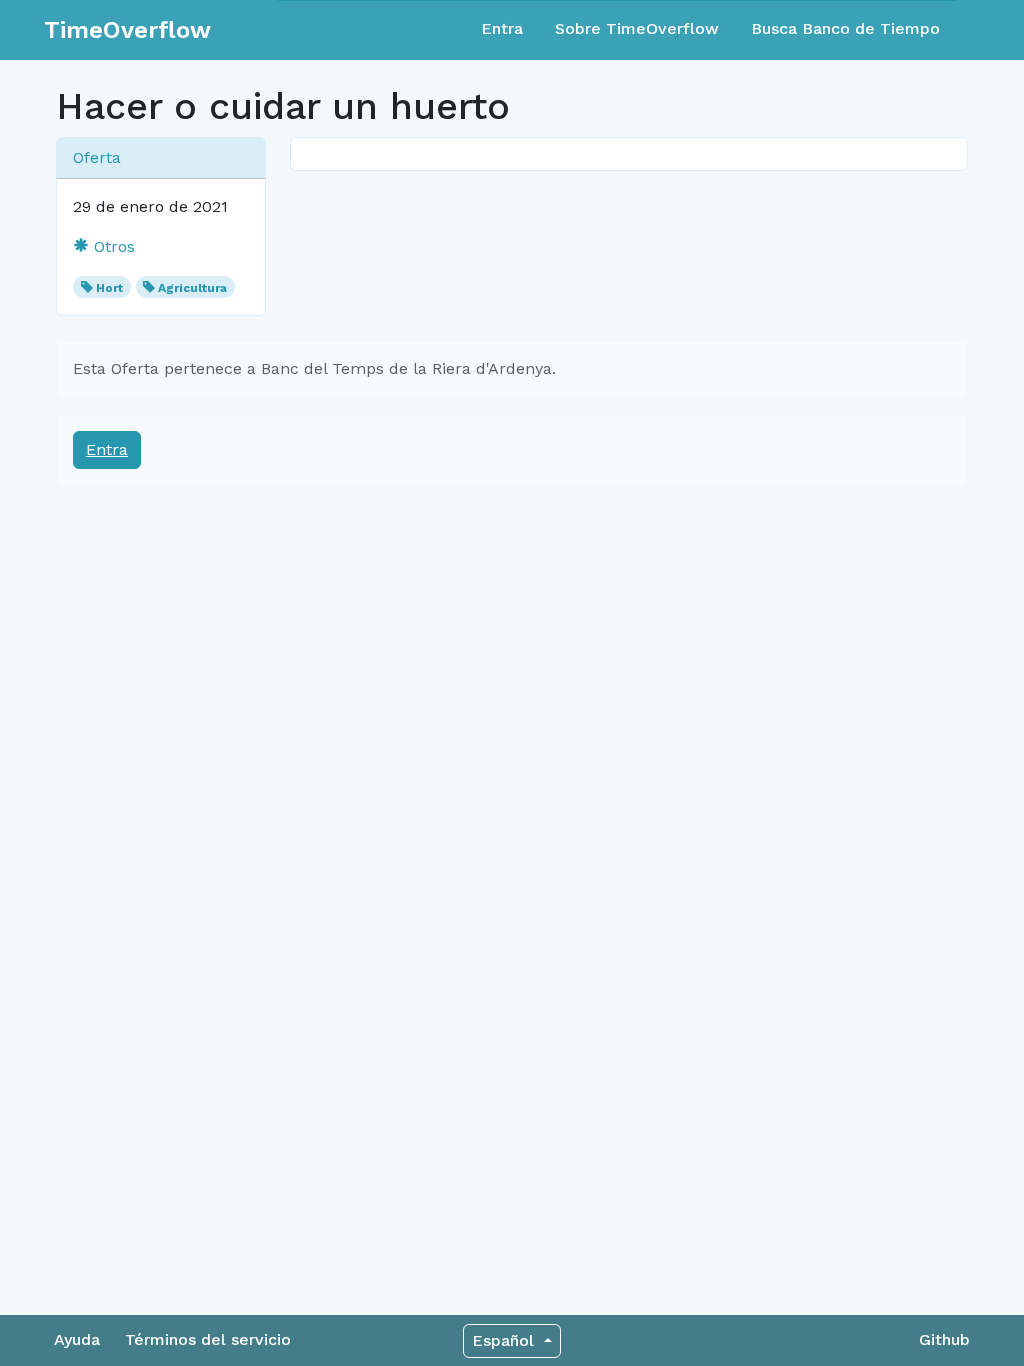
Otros (112, 246)
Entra (502, 28)
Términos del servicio (208, 1339)
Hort (109, 288)
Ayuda (77, 1339)
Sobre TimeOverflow (637, 28)
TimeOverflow (127, 30)
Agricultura (192, 288)
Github (944, 1339)
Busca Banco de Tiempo (845, 28)
